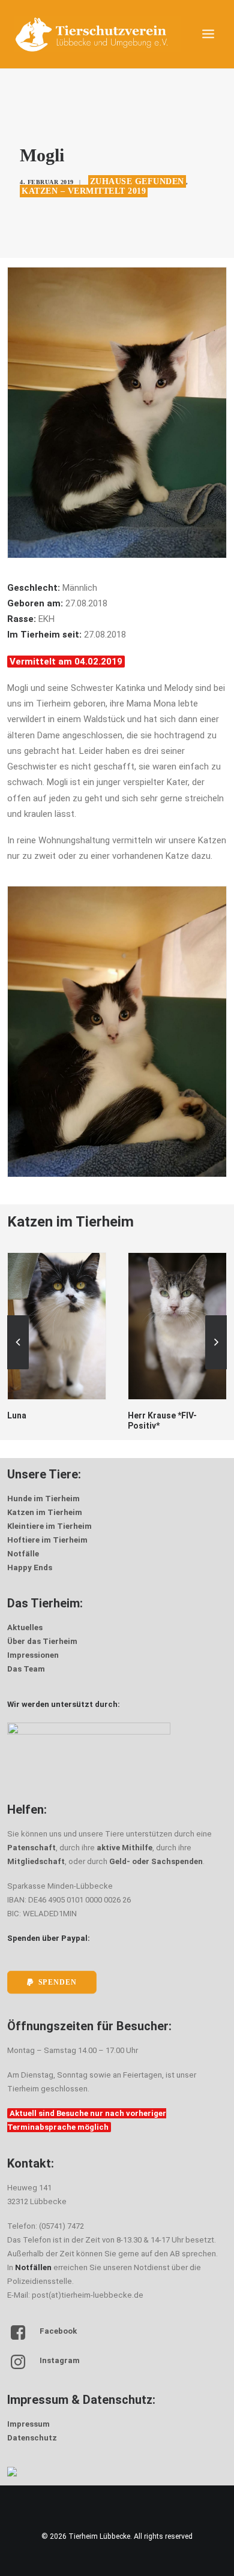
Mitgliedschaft (36, 1861)
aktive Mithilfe (124, 1848)
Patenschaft (31, 1848)
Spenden (58, 1983)
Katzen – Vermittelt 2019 (84, 191)
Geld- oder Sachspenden (156, 1861)
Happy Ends (30, 1567)
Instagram (60, 2360)
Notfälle (23, 1554)
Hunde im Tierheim (43, 1499)
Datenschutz (32, 2438)
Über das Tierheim (42, 1641)
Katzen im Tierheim (45, 1512)
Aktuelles (25, 1627)
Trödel (142, 1415)
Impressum (28, 2424)
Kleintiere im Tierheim (49, 1526)
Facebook (58, 2331)
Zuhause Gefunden (137, 181)
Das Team (26, 1669)
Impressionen (33, 1655)
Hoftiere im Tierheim (47, 1540)
